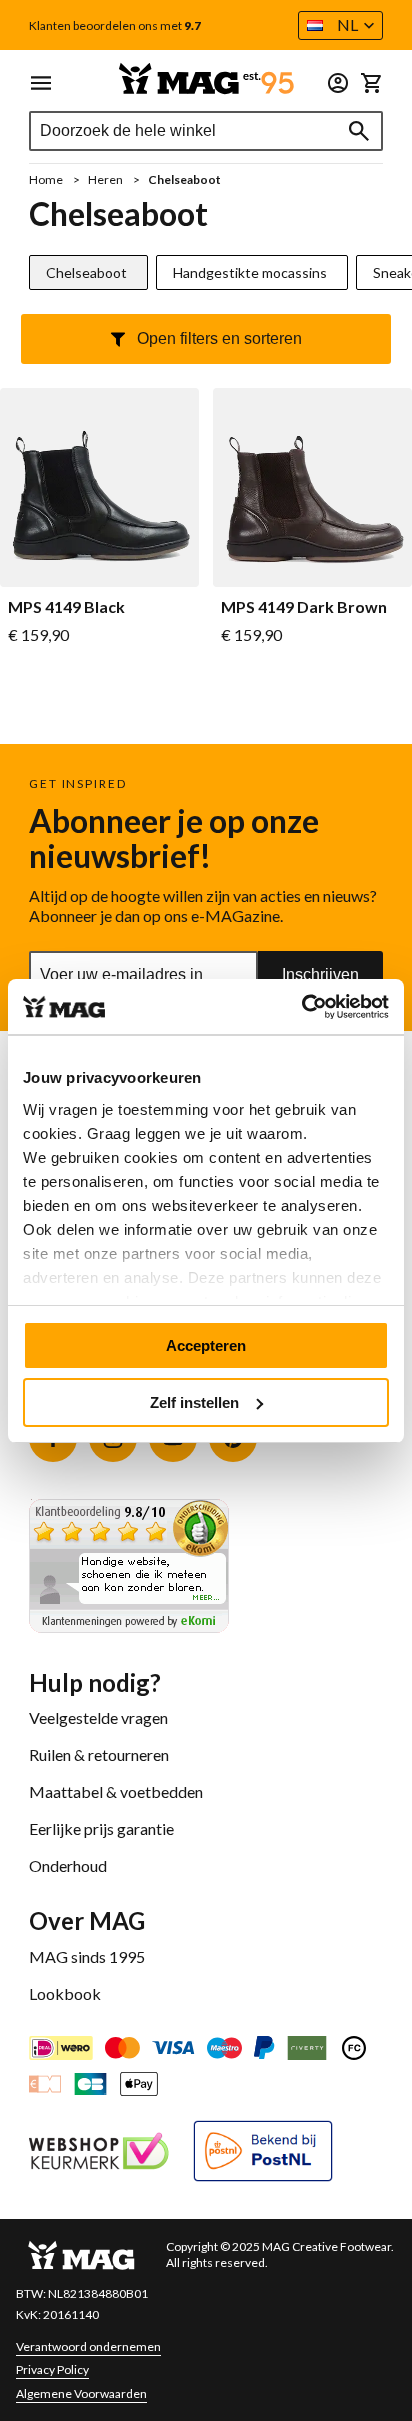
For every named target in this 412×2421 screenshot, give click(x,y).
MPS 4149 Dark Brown (304, 607)
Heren (106, 179)
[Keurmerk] (99, 2153)
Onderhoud (68, 1865)
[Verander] (338, 83)
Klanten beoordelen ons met (115, 26)
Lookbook (65, 1993)
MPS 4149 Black (66, 607)
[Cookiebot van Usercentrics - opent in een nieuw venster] (301, 1007)
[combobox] (206, 131)
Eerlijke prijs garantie (101, 1828)
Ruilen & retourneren (99, 1754)
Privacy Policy (52, 2369)
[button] (340, 25)
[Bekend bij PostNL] (263, 2153)
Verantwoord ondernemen (88, 2346)
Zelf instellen (194, 1402)
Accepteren (206, 1345)
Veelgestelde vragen (98, 1717)
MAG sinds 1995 (87, 1956)
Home (47, 179)
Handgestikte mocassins (250, 272)
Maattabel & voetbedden (116, 1791)
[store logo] (206, 78)
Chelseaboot (86, 272)
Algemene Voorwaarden (81, 2393)
